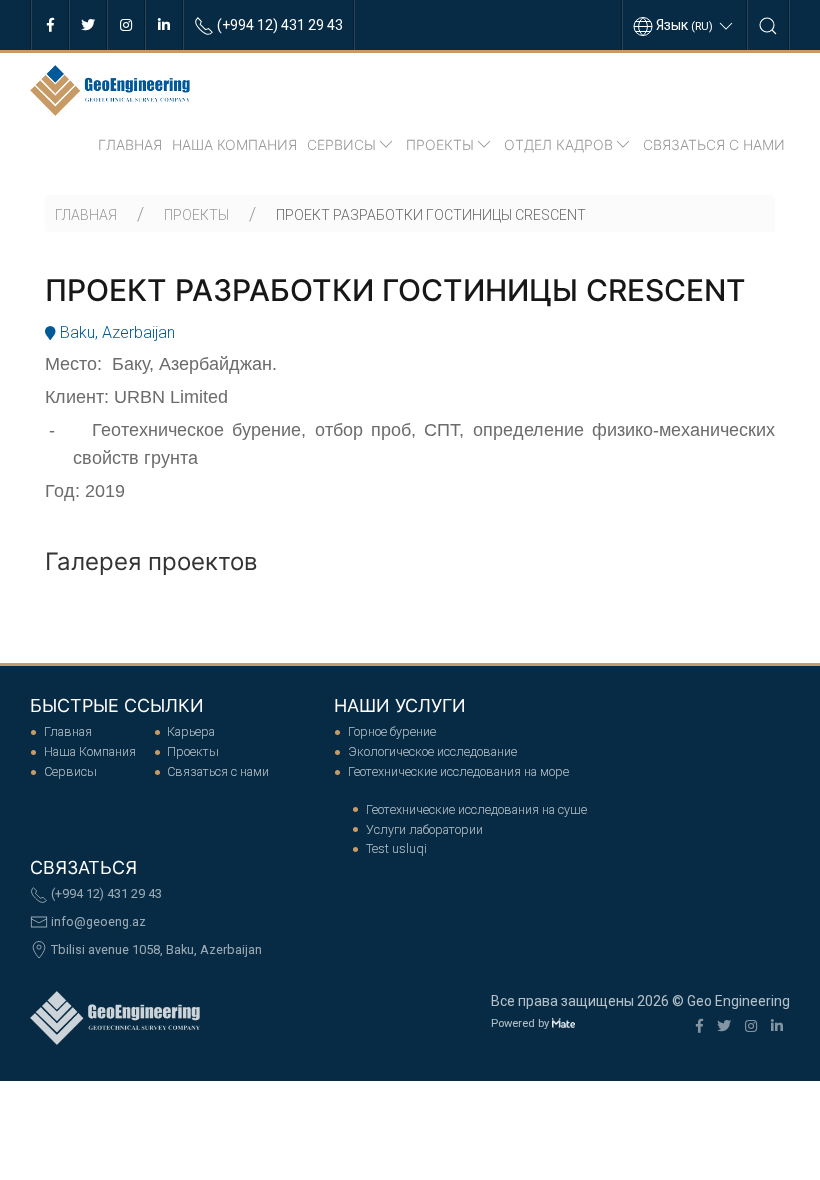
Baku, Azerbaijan (115, 332)
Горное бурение (392, 731)
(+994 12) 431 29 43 (105, 893)
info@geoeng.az (97, 921)
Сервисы (341, 144)
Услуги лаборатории (424, 829)
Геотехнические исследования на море (458, 771)
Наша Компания (234, 144)
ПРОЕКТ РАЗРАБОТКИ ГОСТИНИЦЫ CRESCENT (431, 215)
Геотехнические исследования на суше (476, 809)
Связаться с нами (714, 144)
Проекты (440, 144)
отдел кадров (558, 144)
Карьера (191, 731)
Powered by (521, 1023)
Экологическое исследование (432, 751)
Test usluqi (396, 848)
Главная (130, 144)
